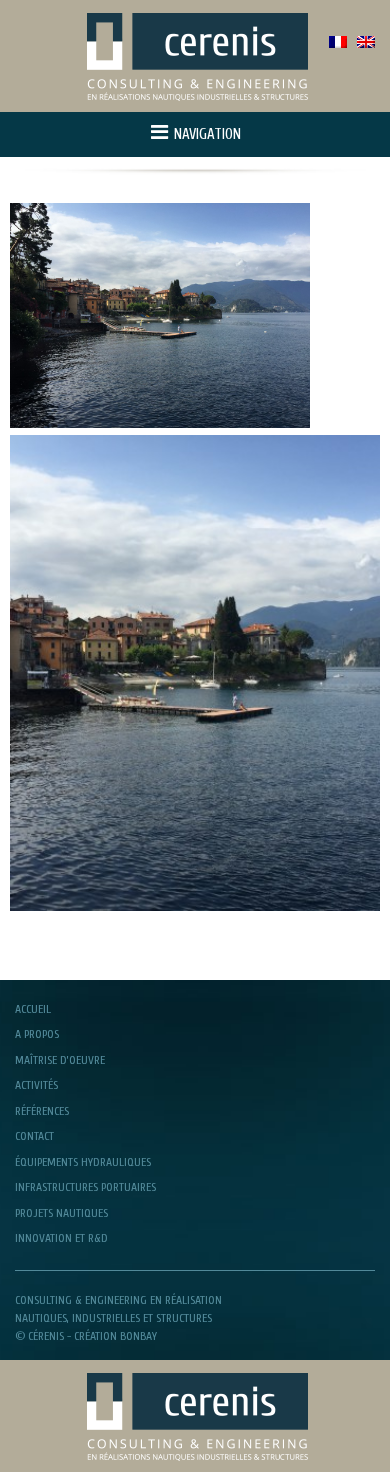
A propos (37, 1034)
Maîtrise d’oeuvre (60, 1060)
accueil (33, 1009)
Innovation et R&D (61, 1238)
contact (34, 1136)
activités (36, 1085)
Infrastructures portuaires (85, 1187)
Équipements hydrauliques (83, 1162)
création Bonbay (115, 1336)
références (42, 1111)
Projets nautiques (61, 1213)
